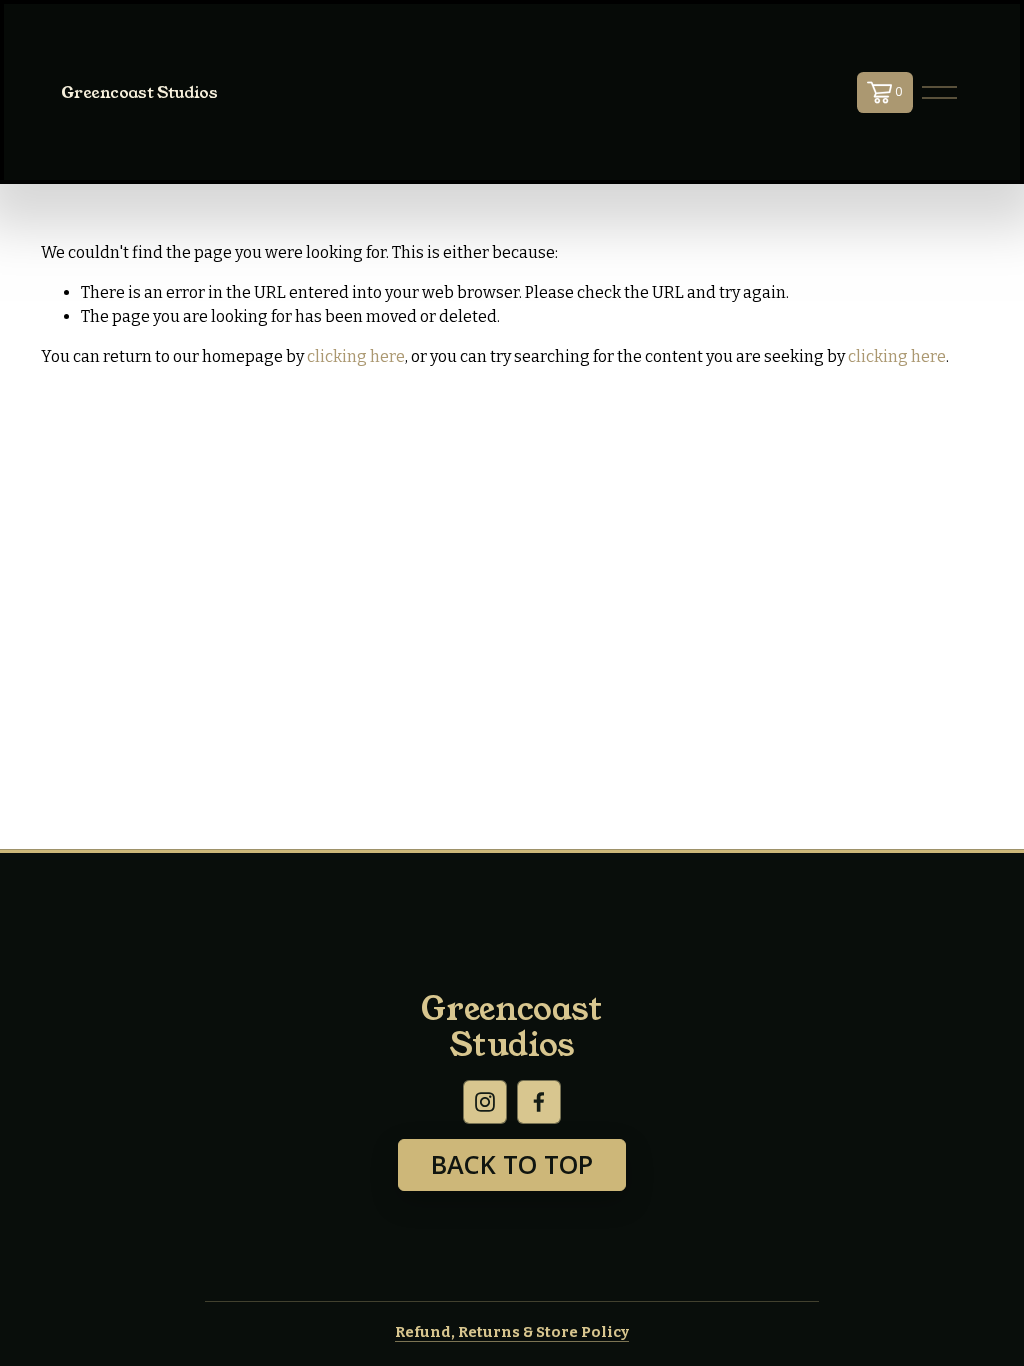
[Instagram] (485, 1102)
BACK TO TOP (512, 1164)
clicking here (356, 356)
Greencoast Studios (139, 92)
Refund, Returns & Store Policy (512, 1332)
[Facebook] (539, 1102)
